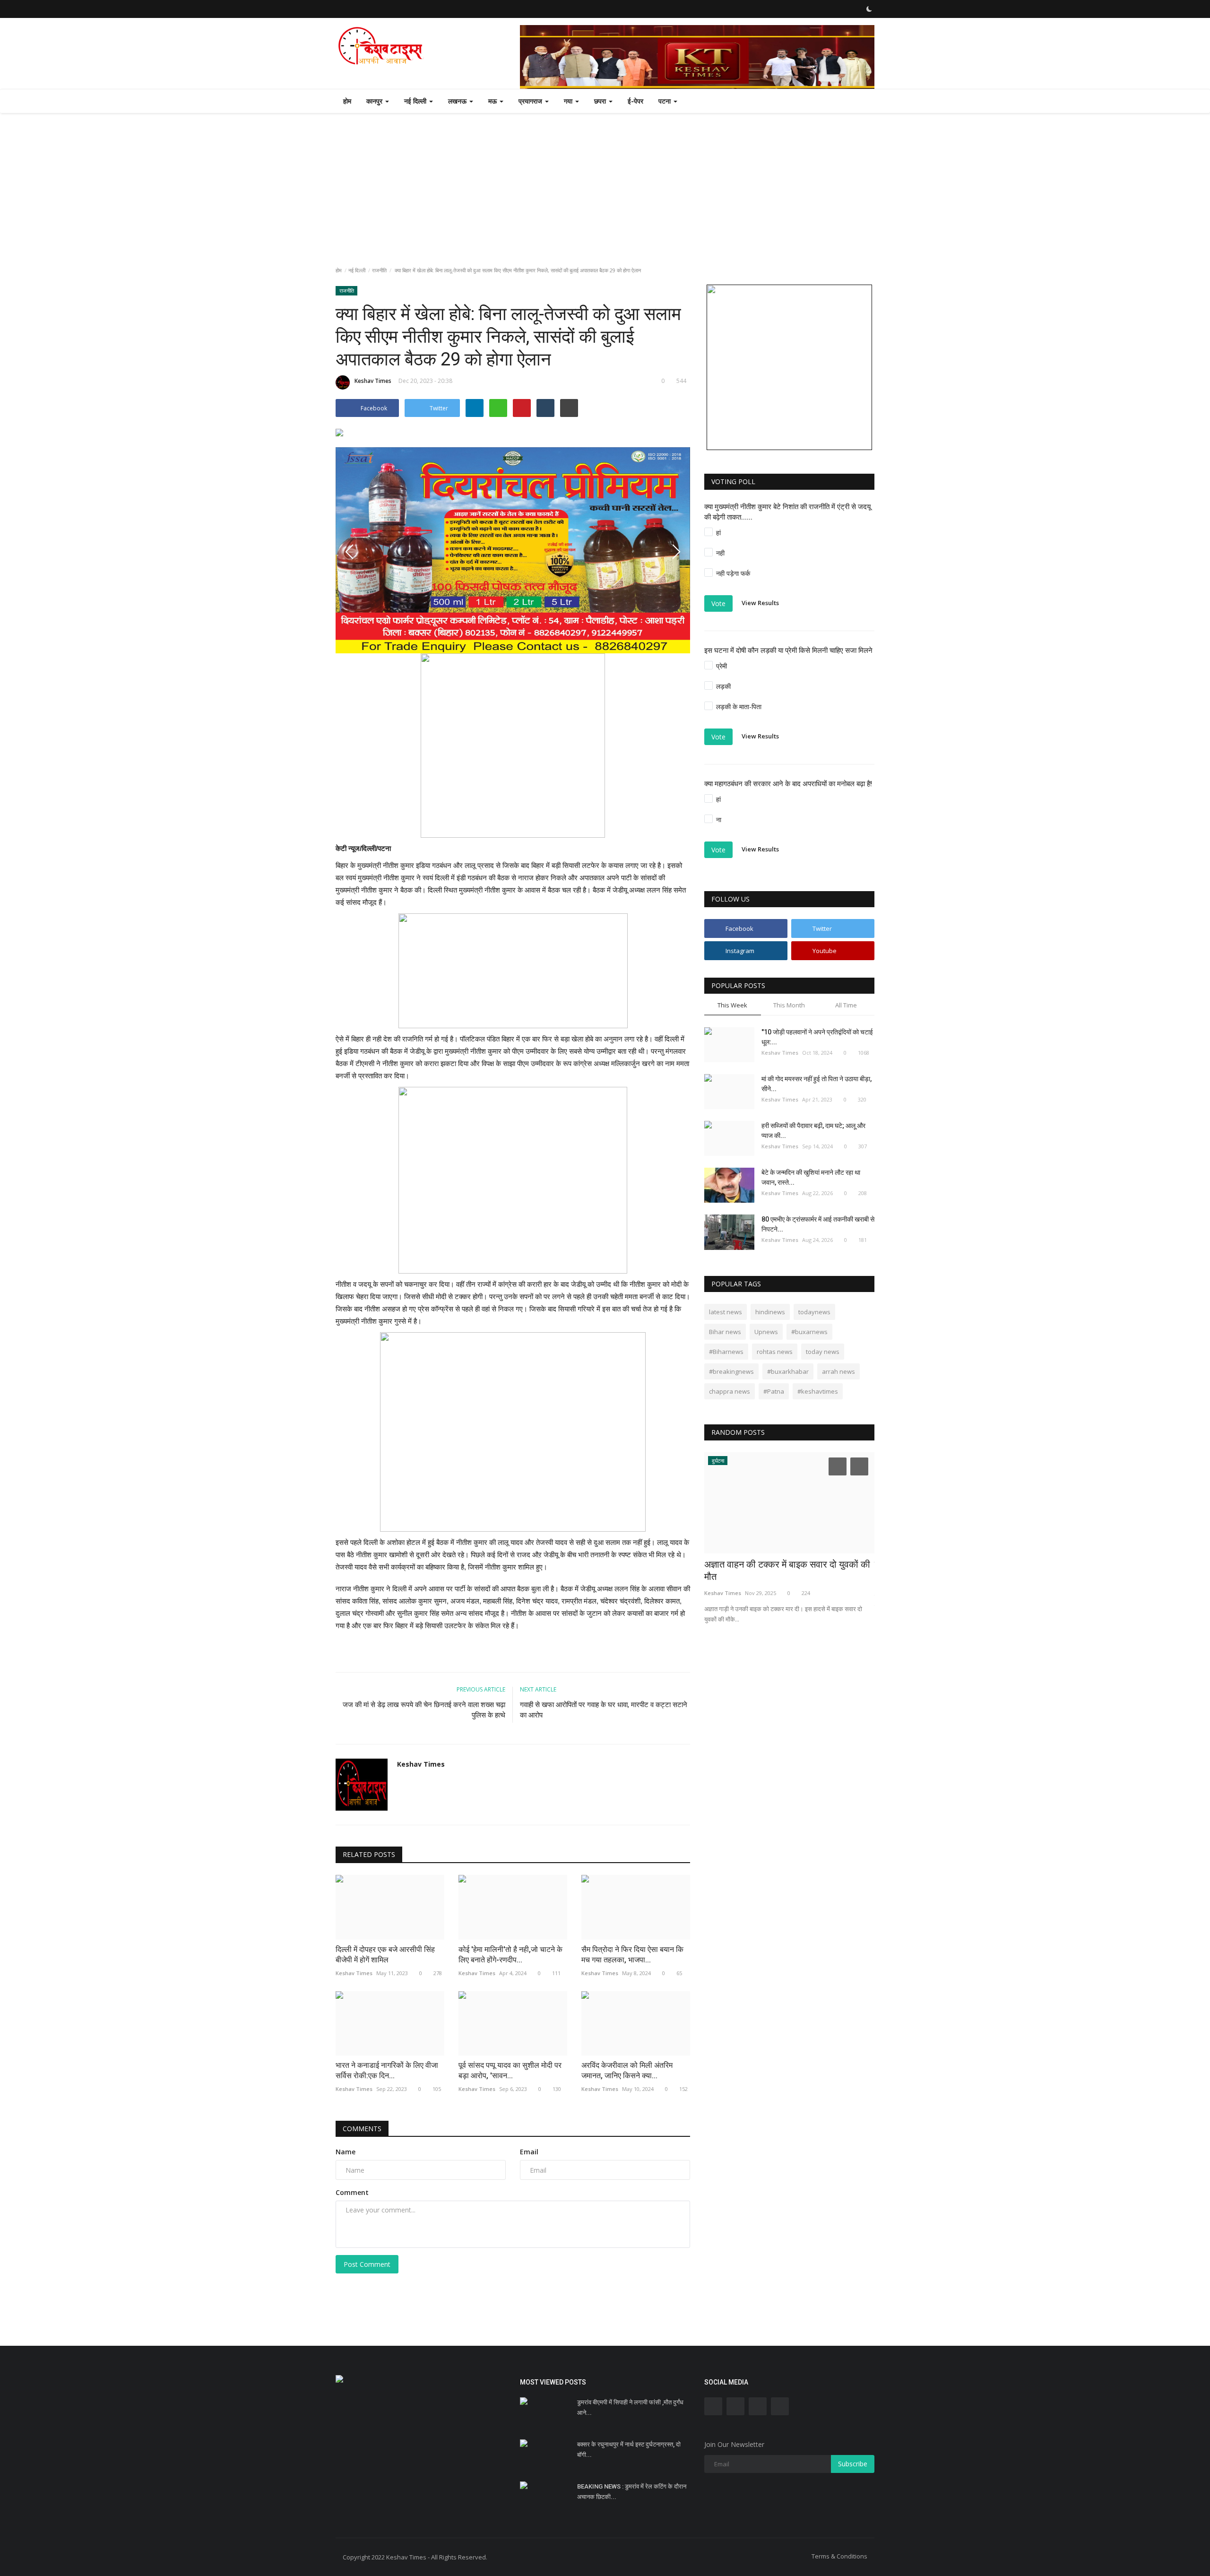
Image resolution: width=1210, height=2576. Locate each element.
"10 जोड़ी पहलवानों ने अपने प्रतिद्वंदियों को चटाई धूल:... (817, 1037)
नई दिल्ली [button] (416, 101)
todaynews (814, 1312)
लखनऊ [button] (458, 101)
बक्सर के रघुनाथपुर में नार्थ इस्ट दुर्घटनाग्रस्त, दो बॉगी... (629, 2450)
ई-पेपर (635, 101)
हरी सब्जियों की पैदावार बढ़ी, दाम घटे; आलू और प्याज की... (813, 1131)
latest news (726, 1312)
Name (346, 2152)
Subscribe (853, 2464)
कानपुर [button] (375, 101)
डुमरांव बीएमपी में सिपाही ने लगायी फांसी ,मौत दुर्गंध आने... (630, 2407)
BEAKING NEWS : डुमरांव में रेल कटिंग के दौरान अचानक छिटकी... (632, 2492)
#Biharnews (726, 1352)
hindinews (770, 1312)
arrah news (838, 1371)
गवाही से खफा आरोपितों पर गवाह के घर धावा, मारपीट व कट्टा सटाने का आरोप (604, 1710)
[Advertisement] (605, 184)
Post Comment (367, 2264)
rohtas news (775, 1352)
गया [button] (569, 101)
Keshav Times (373, 381)
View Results (760, 603)
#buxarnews (809, 1332)
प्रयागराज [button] (531, 101)
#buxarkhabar (788, 1371)
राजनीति (379, 270)
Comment (352, 2192)
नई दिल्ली (357, 270)
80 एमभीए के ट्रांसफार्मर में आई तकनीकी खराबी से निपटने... (818, 1224)
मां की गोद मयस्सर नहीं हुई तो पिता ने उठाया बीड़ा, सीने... (817, 1084)
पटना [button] (665, 101)
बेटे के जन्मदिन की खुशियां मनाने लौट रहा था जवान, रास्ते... (811, 1177)
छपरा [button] (601, 101)
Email (529, 2152)
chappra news (730, 1391)
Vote (718, 603)
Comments (362, 2129)
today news (823, 1352)
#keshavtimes (818, 1391)
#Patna (774, 1391)
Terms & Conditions (839, 2556)
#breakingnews (731, 1371)
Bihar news (725, 1332)
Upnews (766, 1332)
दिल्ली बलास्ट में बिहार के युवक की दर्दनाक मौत (782, 1564)
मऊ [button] (493, 101)
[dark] (869, 9)
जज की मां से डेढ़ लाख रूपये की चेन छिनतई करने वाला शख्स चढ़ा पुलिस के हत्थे (424, 1710)
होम (347, 101)
